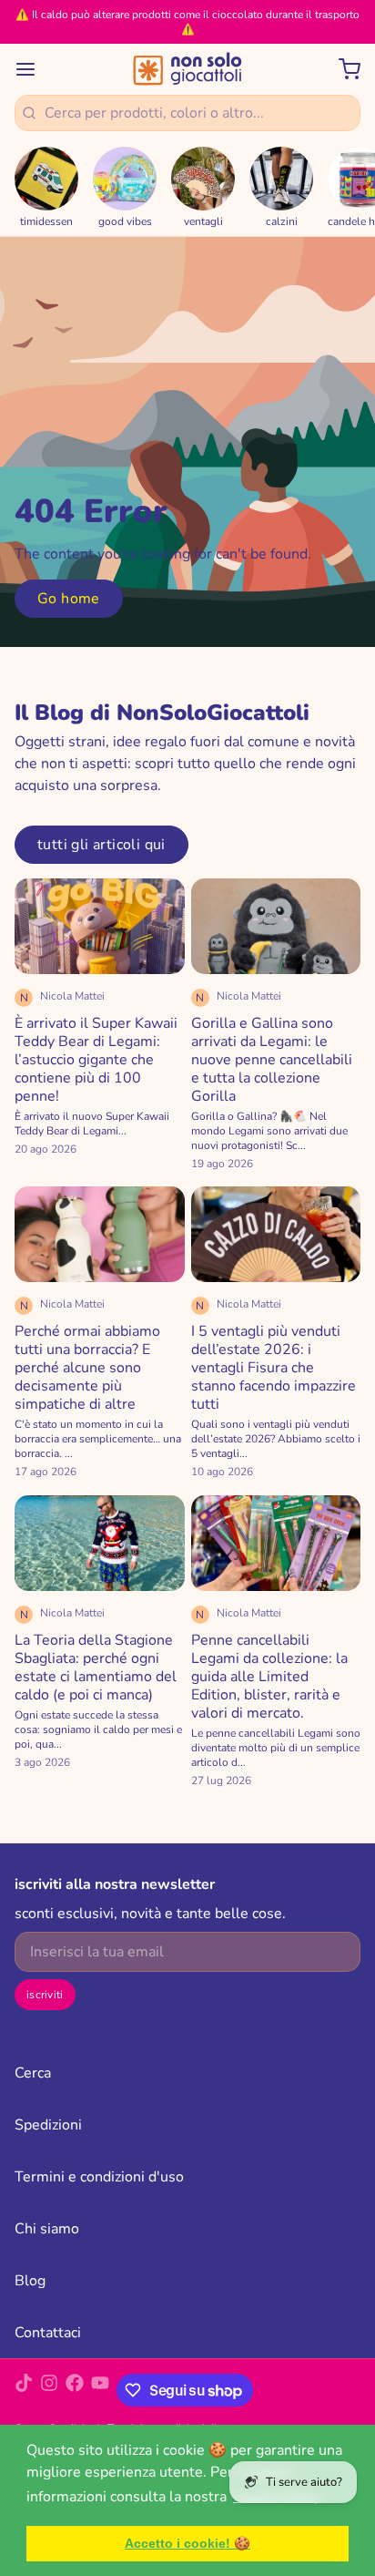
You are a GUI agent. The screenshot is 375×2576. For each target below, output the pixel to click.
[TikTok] (24, 2390)
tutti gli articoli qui (101, 845)
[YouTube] (100, 2390)
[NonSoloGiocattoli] (187, 69)
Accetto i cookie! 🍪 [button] (187, 2543)
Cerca (33, 2073)
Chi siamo (47, 2229)
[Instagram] (49, 2390)
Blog (30, 2281)
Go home (69, 599)
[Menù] (33, 69)
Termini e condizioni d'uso (99, 2177)
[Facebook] (75, 2390)
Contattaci (48, 2333)
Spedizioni (48, 2125)
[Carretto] (342, 69)
